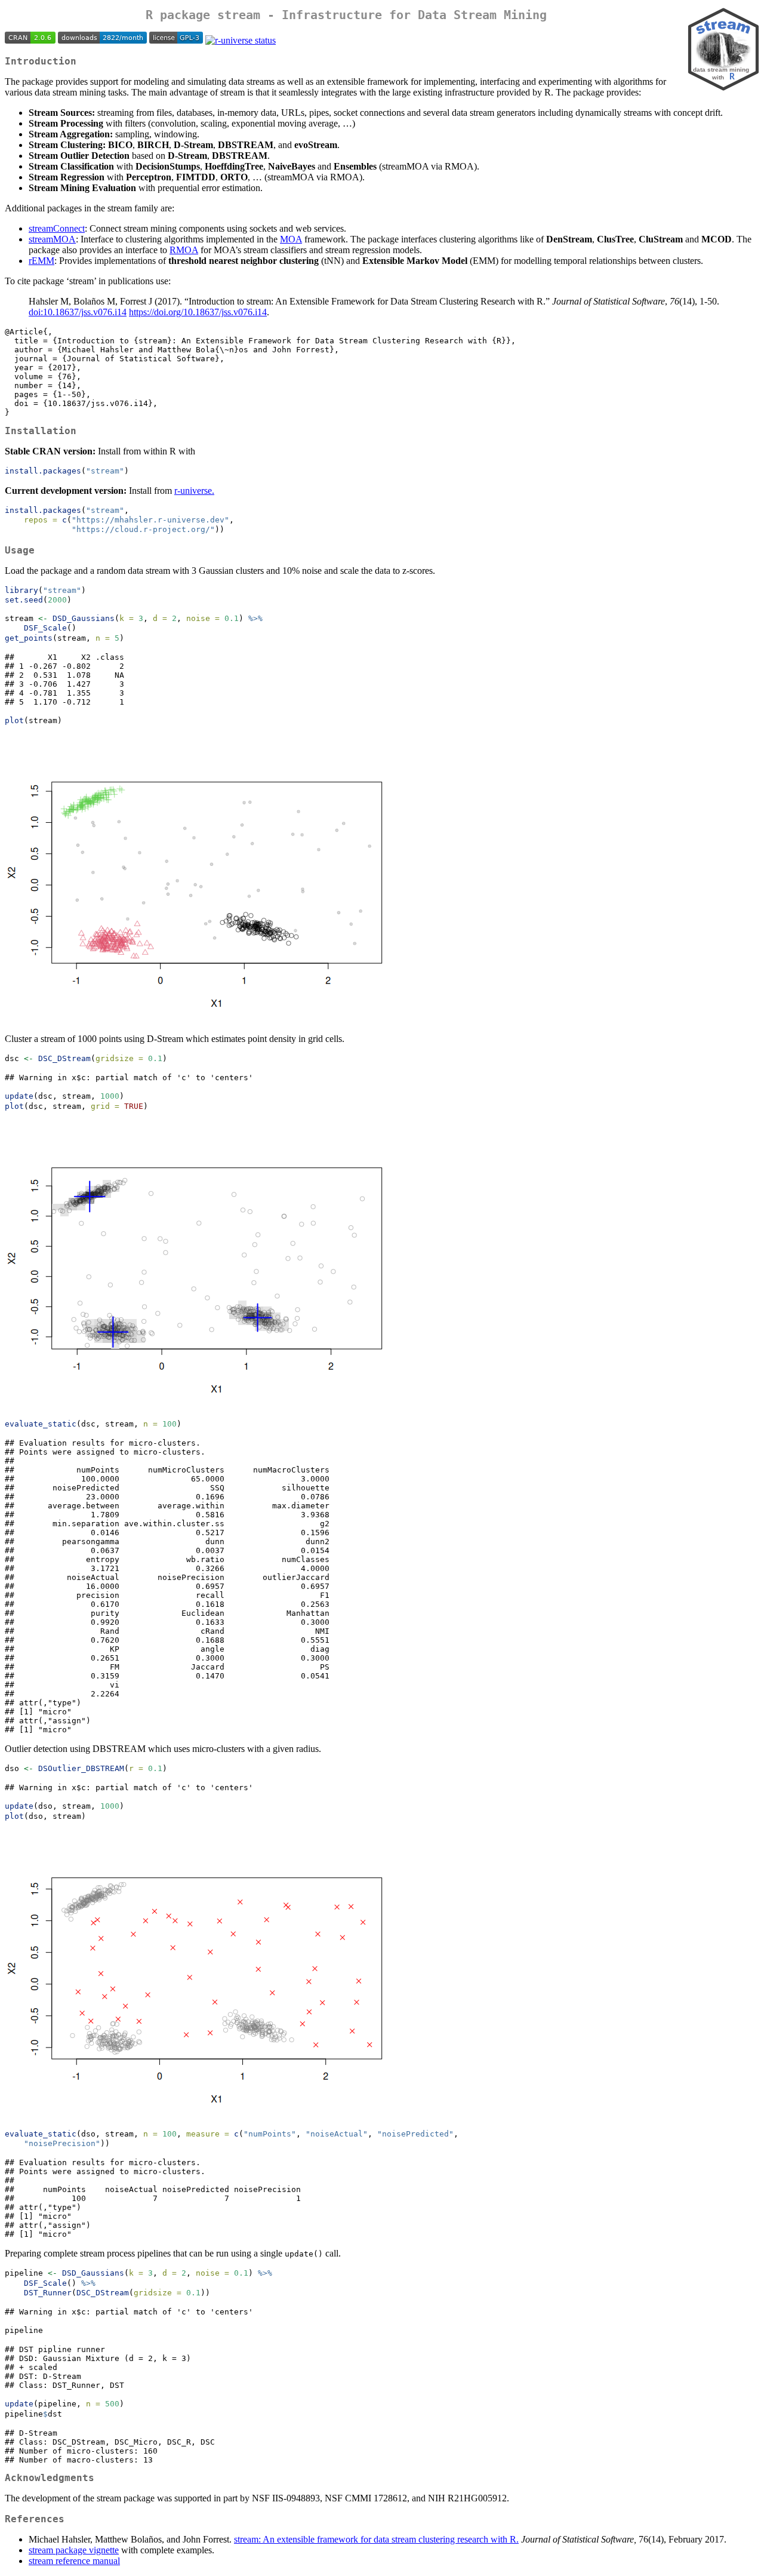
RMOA (184, 250)
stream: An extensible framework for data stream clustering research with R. (376, 2539)
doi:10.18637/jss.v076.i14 (78, 312)
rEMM (41, 261)
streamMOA (52, 239)
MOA (291, 239)
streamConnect (57, 228)
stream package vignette (74, 2550)
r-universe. (194, 491)
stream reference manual (74, 2561)
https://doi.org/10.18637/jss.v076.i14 (198, 312)
